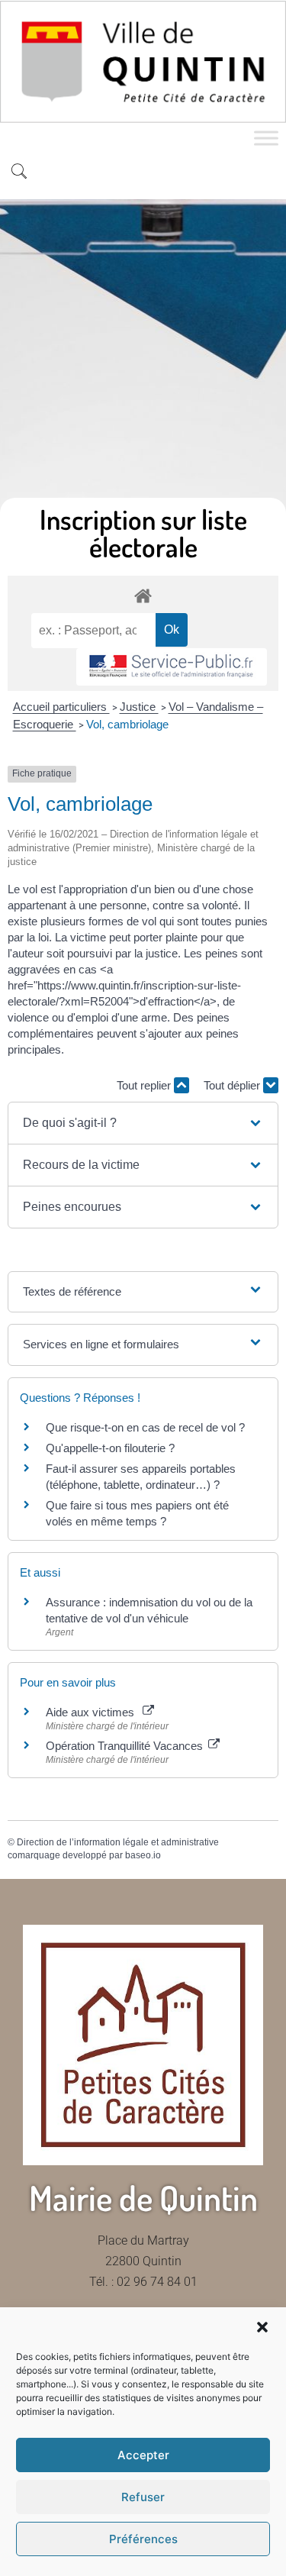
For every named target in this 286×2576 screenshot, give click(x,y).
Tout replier (145, 1085)
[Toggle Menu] (266, 138)
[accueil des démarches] (143, 595)
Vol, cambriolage (127, 724)
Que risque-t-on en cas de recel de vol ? (145, 1427)
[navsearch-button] (19, 173)
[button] (262, 2327)
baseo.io (143, 1855)
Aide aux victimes (93, 1712)
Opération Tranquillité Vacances (126, 1746)
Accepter (143, 2455)
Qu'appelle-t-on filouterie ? (110, 1448)
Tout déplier (233, 1085)
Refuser (143, 2497)
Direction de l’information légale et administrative (118, 1842)
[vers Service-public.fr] (172, 667)
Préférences (143, 2539)
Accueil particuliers (61, 707)
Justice (139, 707)
